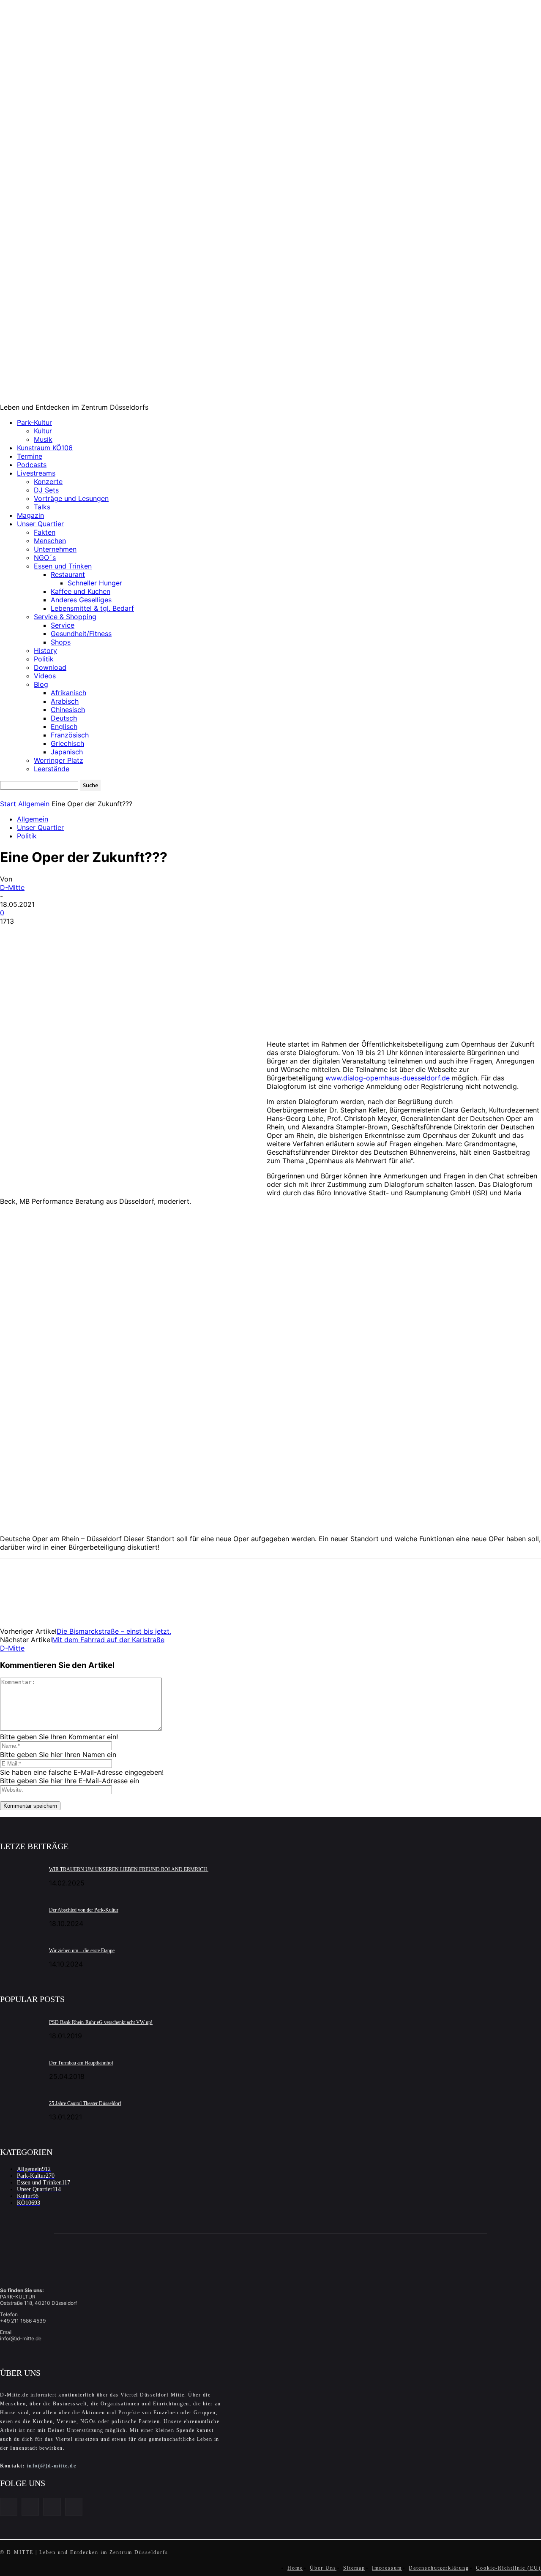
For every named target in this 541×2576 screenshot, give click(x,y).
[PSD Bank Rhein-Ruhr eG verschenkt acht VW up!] (21, 2028)
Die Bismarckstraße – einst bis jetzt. (114, 1631)
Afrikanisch (68, 693)
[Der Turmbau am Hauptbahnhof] (21, 2068)
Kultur (43, 431)
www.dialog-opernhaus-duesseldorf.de (388, 1078)
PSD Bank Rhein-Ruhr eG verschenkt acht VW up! (101, 2022)
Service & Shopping (65, 617)
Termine (30, 456)
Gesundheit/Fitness (81, 634)
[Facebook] (14, 934)
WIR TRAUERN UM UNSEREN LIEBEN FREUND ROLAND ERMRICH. (129, 1869)
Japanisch (67, 752)
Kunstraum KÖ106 (45, 448)
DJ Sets (46, 490)
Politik (44, 659)
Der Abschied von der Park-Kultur (84, 1910)
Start (8, 804)
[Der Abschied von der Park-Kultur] (21, 1915)
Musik (43, 439)
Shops (61, 642)
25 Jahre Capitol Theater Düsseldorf (85, 2103)
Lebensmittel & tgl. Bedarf (92, 608)
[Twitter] (44, 934)
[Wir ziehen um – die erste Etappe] (21, 1956)
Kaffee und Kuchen (81, 591)
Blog (41, 684)
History (45, 650)
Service (63, 625)
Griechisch (67, 743)
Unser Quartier (40, 524)
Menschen (50, 541)
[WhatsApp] (105, 934)
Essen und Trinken (63, 566)
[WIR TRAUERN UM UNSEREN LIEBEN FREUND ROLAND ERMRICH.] (21, 1875)
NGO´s (45, 558)
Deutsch (64, 718)
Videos (45, 676)
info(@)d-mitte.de (52, 2466)
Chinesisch (68, 710)
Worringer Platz (59, 760)
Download (50, 667)
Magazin (30, 515)
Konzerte (48, 481)
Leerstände (52, 769)
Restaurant (68, 574)
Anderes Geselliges (81, 600)
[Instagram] (30, 2507)
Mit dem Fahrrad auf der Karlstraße (108, 1640)
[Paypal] (52, 2507)
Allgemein (34, 804)
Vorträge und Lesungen (71, 498)
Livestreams (36, 473)
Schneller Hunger (95, 583)
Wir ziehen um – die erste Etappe (82, 1950)
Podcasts (32, 465)
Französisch (70, 735)
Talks (42, 507)
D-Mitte (12, 887)
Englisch (64, 726)
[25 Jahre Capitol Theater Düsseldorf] (21, 2109)
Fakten (45, 532)
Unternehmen (55, 549)
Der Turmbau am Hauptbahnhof (81, 2063)
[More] (136, 934)
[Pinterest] (75, 934)
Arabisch (65, 701)
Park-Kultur (34, 422)
